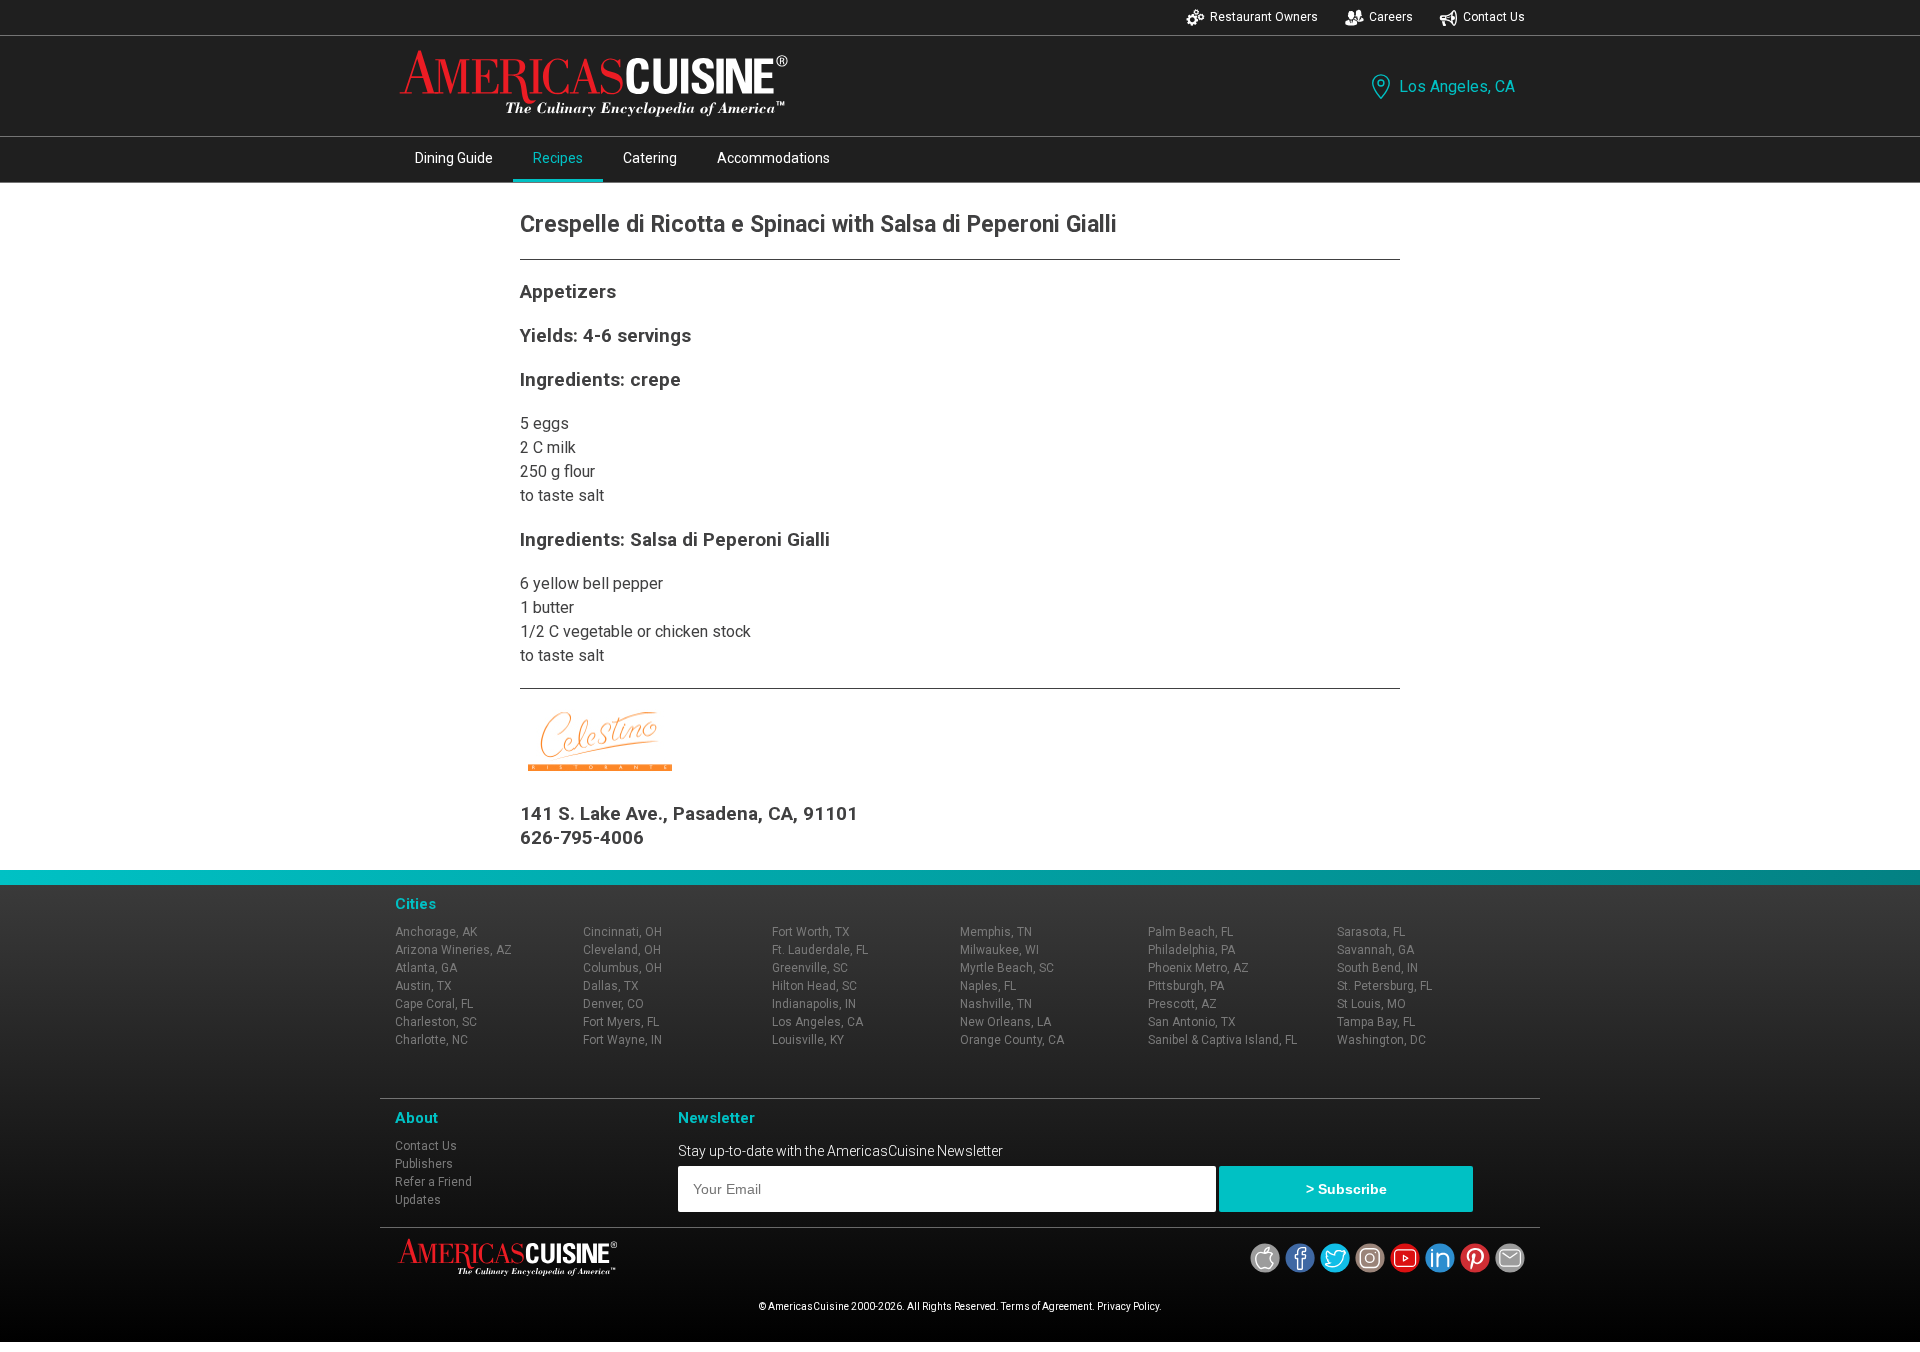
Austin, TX (423, 986)
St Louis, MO (1371, 1004)
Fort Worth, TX (811, 932)
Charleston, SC (436, 1022)
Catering (650, 158)
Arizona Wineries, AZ (453, 950)
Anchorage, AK (436, 932)
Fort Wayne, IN (622, 1040)
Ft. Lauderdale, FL (820, 950)
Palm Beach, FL (1190, 932)
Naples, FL (988, 986)
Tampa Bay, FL (1376, 1022)
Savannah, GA (1375, 950)
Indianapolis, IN (814, 1004)
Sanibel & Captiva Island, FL (1222, 1040)
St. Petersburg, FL (1384, 986)
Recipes (558, 158)
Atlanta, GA (426, 968)
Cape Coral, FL (434, 1004)
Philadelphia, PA (1191, 950)
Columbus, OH (622, 968)
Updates (418, 1200)
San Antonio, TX (1192, 1022)
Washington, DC (1381, 1040)
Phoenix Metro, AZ (1198, 968)
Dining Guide (454, 158)
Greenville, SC (810, 968)
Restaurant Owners (1264, 17)
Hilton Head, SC (814, 986)
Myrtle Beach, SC (1007, 968)
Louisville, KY (808, 1040)
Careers (1391, 17)
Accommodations (773, 158)
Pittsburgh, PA (1186, 986)
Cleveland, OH (622, 950)
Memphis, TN (996, 932)
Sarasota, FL (1371, 932)
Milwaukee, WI (999, 950)
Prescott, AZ (1182, 1004)
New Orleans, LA (1005, 1022)
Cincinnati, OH (622, 932)
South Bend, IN (1377, 968)
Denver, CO (613, 1004)
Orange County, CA (1012, 1040)
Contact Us (1494, 17)
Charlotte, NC (431, 1040)
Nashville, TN (996, 1004)
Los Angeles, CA (1457, 86)
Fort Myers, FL (621, 1022)
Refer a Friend (433, 1182)
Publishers (424, 1164)
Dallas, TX (611, 986)
